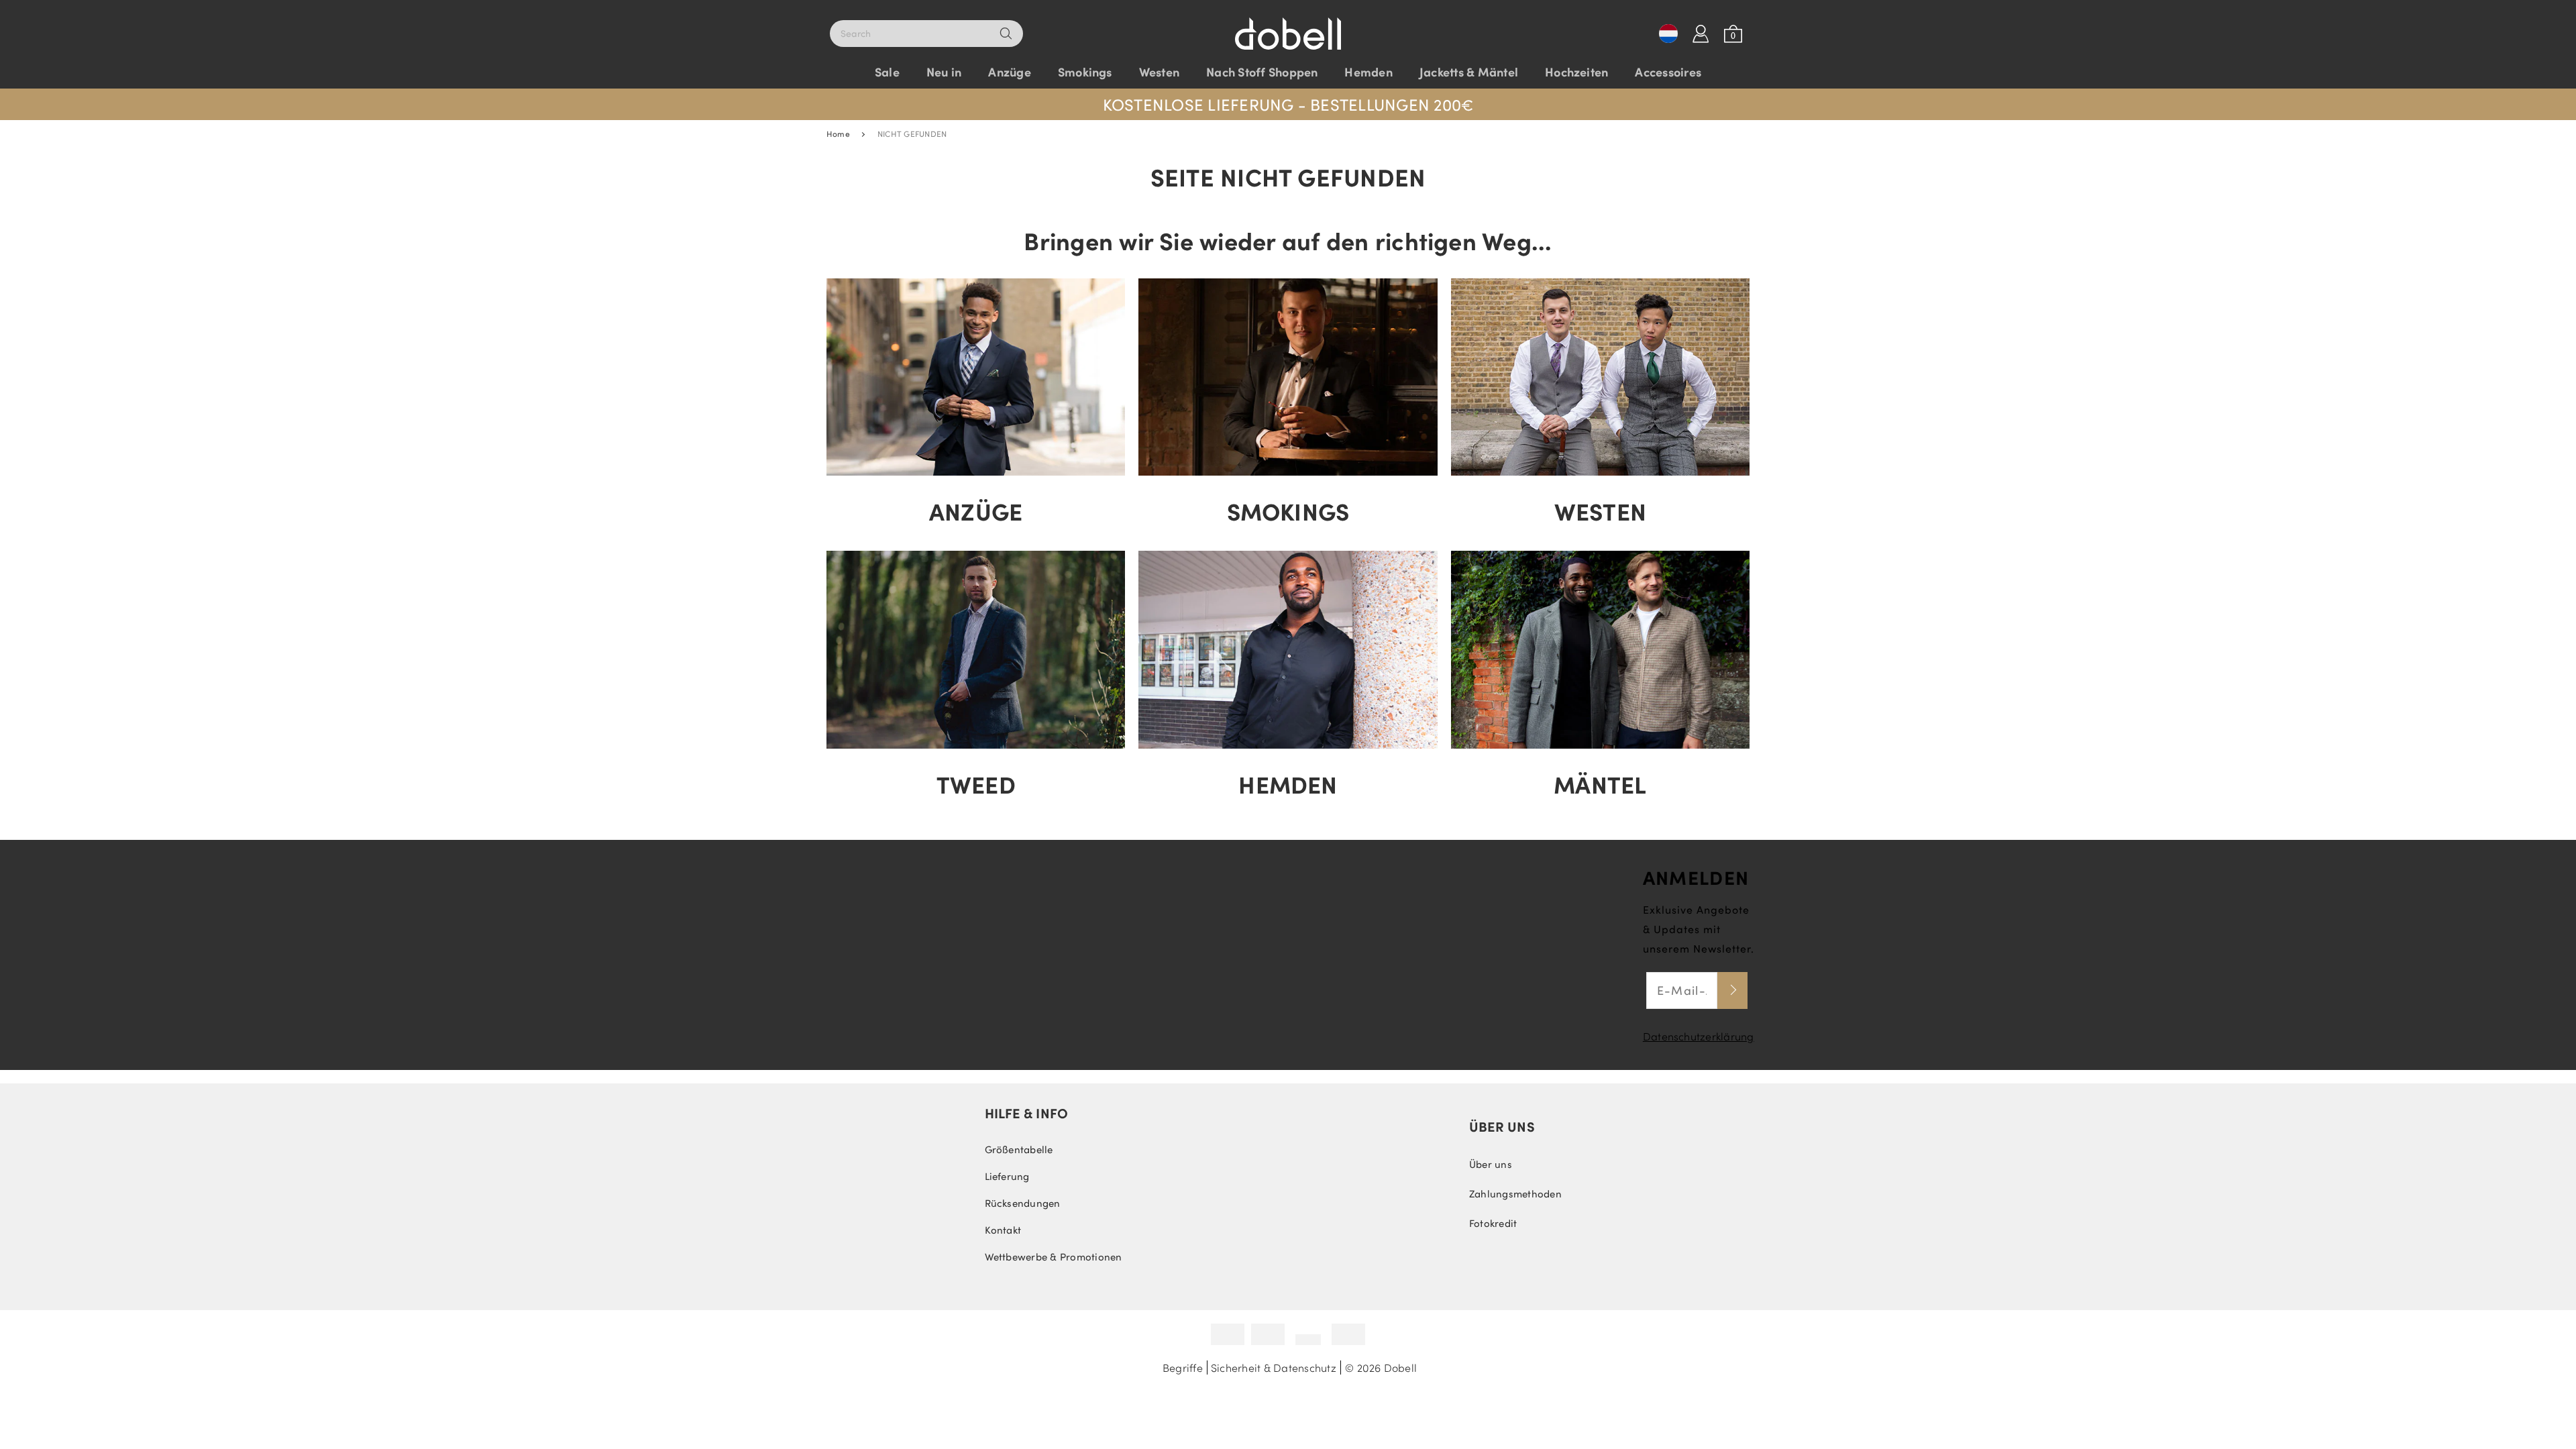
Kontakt (1003, 1230)
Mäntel (1600, 784)
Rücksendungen (1023, 1203)
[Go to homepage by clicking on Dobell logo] (1288, 27)
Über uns (1502, 1126)
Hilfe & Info (1027, 1113)
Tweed (976, 784)
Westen (1600, 511)
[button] (1288, 98)
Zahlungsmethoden (1515, 1193)
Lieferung (1007, 1176)
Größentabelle (1019, 1149)
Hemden (1288, 784)
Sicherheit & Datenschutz (1274, 1367)
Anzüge (976, 511)
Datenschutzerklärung (1699, 1036)
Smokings (1288, 511)
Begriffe (1183, 1367)
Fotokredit (1493, 1223)
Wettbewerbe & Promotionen (1054, 1256)
